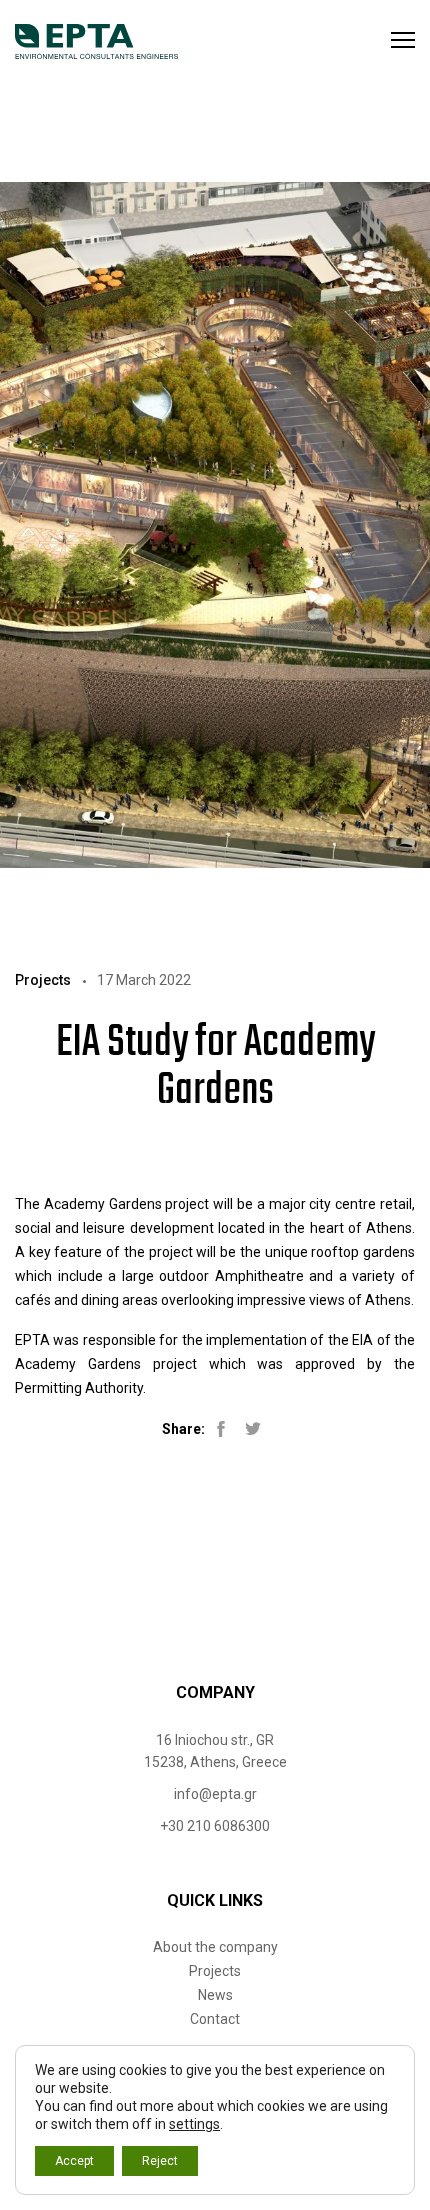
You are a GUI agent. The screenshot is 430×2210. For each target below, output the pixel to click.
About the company (215, 1947)
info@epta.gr (215, 1794)
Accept (74, 2161)
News (215, 1995)
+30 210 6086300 (215, 1826)
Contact (215, 2019)
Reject (160, 2161)
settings (194, 2124)
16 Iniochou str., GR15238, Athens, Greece (215, 1751)
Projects (215, 1971)
